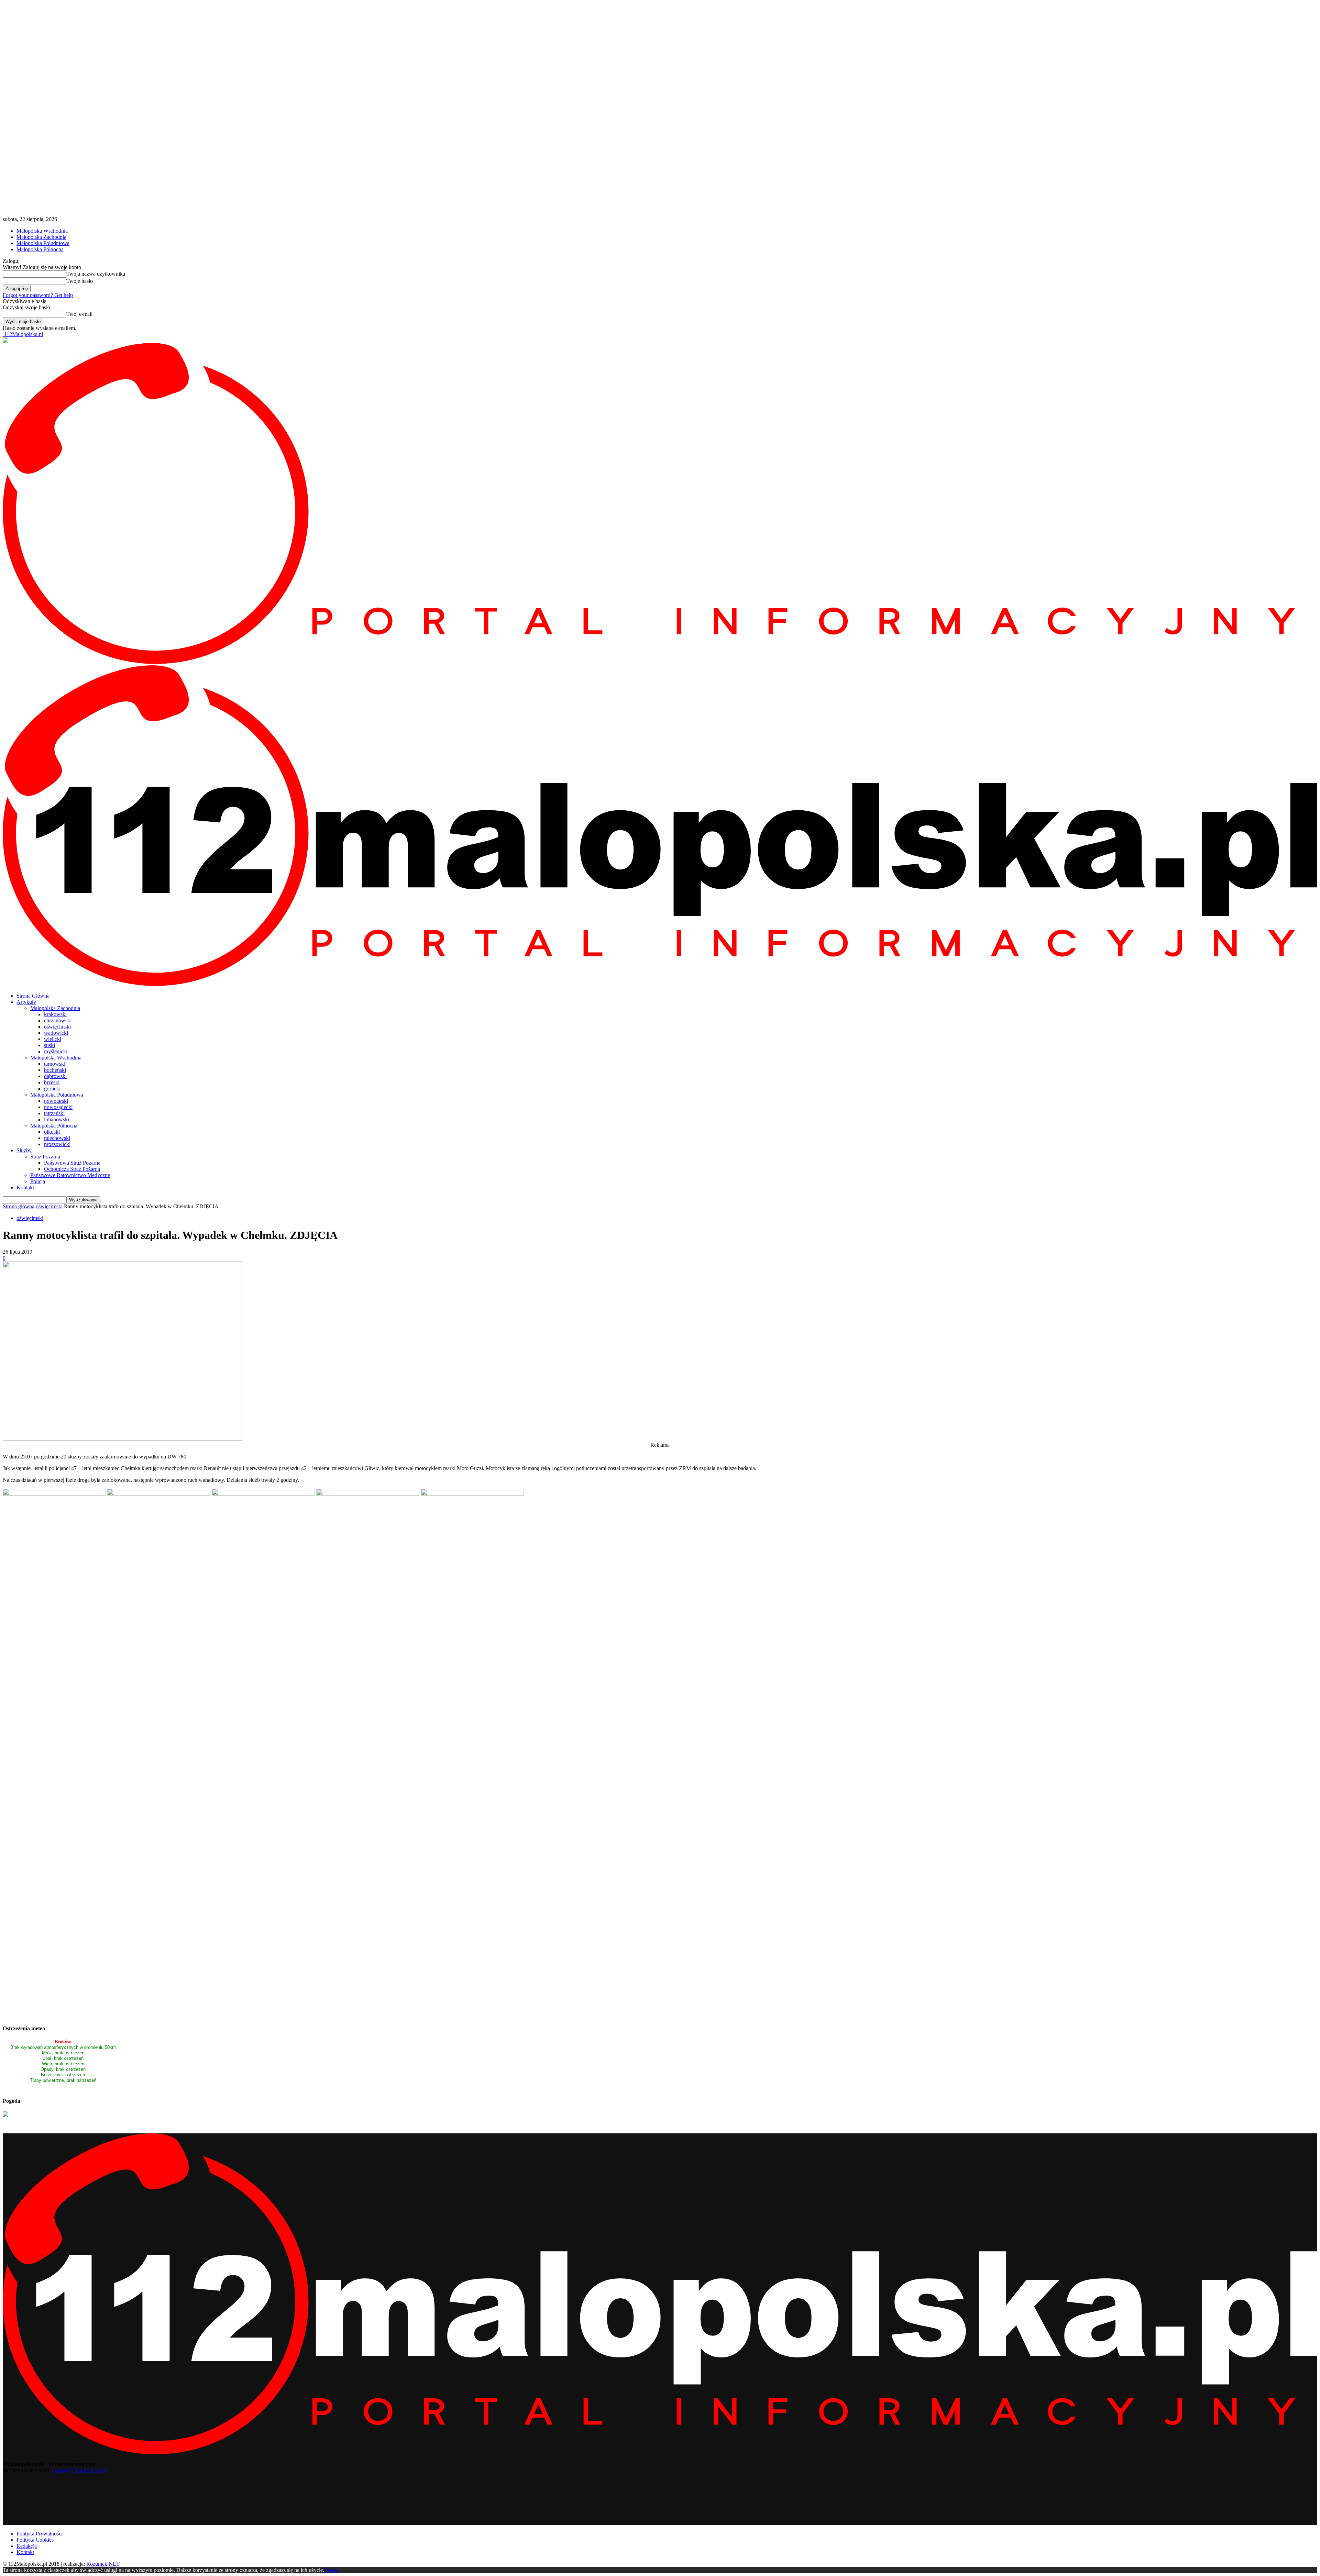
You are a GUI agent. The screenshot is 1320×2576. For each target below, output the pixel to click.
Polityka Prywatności (40, 2534)
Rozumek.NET (103, 2564)
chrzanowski (58, 1020)
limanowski (57, 1119)
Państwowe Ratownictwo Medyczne (70, 1175)
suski (49, 1045)
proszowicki (57, 1144)
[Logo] (660, 662)
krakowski (55, 1014)
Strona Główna (33, 996)
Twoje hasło (80, 281)
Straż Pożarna (45, 1157)
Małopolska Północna (40, 249)
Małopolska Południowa (43, 243)
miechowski (57, 1138)
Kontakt (25, 1187)
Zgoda (331, 2570)
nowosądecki (58, 1107)
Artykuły (26, 1002)
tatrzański (54, 1113)
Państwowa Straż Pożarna (72, 1163)
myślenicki (56, 1051)
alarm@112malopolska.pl (80, 2470)
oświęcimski (57, 1027)
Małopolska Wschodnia (42, 231)
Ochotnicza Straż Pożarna (72, 1169)
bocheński (55, 1070)
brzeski (52, 1082)
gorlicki (52, 1089)
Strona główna (19, 1206)
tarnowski (55, 1064)
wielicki (53, 1039)
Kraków (63, 2042)
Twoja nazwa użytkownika (96, 274)
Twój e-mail (79, 314)
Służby (24, 1150)
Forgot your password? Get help (38, 295)
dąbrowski (55, 1076)
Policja (38, 1181)
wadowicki (56, 1033)
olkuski (52, 1132)
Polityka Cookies (35, 2540)
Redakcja (27, 2546)
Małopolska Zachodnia (41, 237)
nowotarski (56, 1101)
